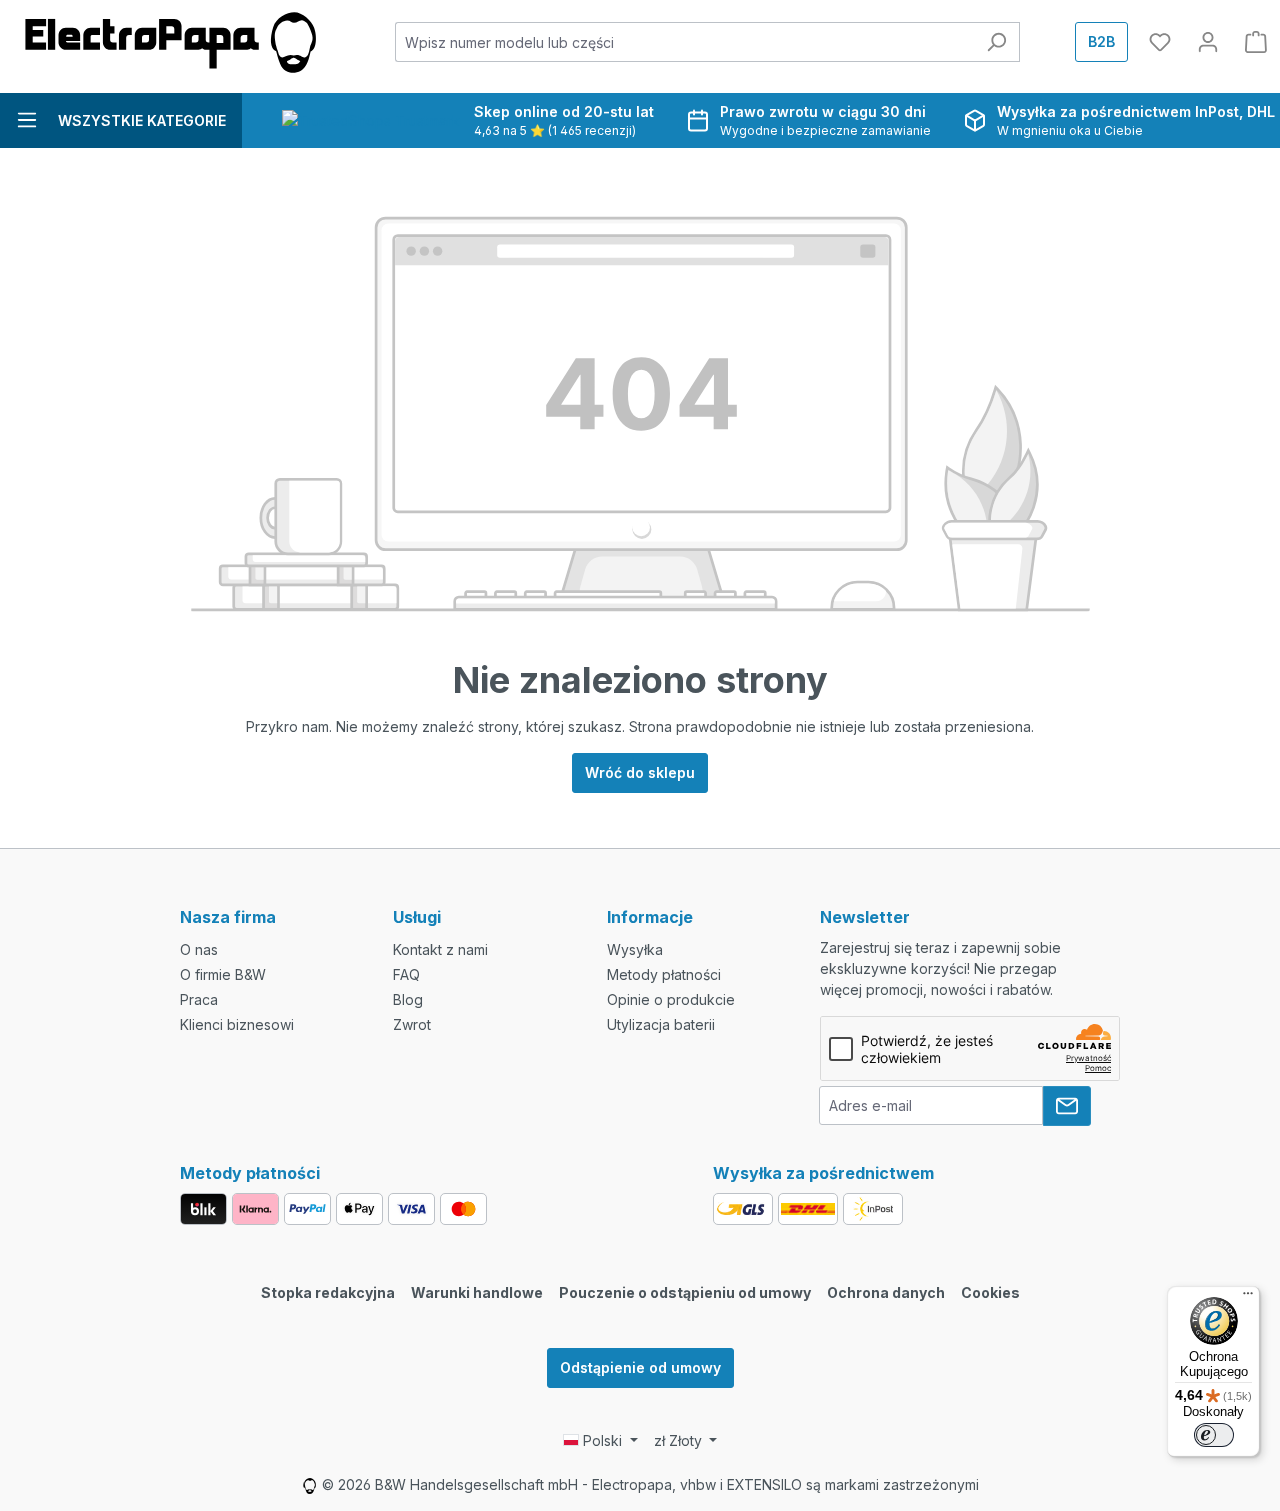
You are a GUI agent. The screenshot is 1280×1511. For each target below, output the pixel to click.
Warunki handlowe (477, 1292)
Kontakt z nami (440, 949)
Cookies (990, 1292)
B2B (1101, 41)
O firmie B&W (223, 974)
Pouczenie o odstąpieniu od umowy (685, 1292)
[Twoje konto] (1208, 42)
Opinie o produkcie (671, 999)
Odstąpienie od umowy (640, 1367)
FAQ (406, 974)
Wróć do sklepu (640, 772)
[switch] (1214, 1435)
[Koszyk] (1256, 42)
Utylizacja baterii (661, 1024)
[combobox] (685, 42)
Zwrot (412, 1024)
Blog (408, 999)
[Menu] (1248, 1298)
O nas (199, 949)
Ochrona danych (886, 1292)
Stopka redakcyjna (328, 1292)
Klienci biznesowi (237, 1024)
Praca (199, 999)
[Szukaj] (996, 42)
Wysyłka (635, 949)
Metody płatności (664, 974)
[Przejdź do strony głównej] (170, 42)
